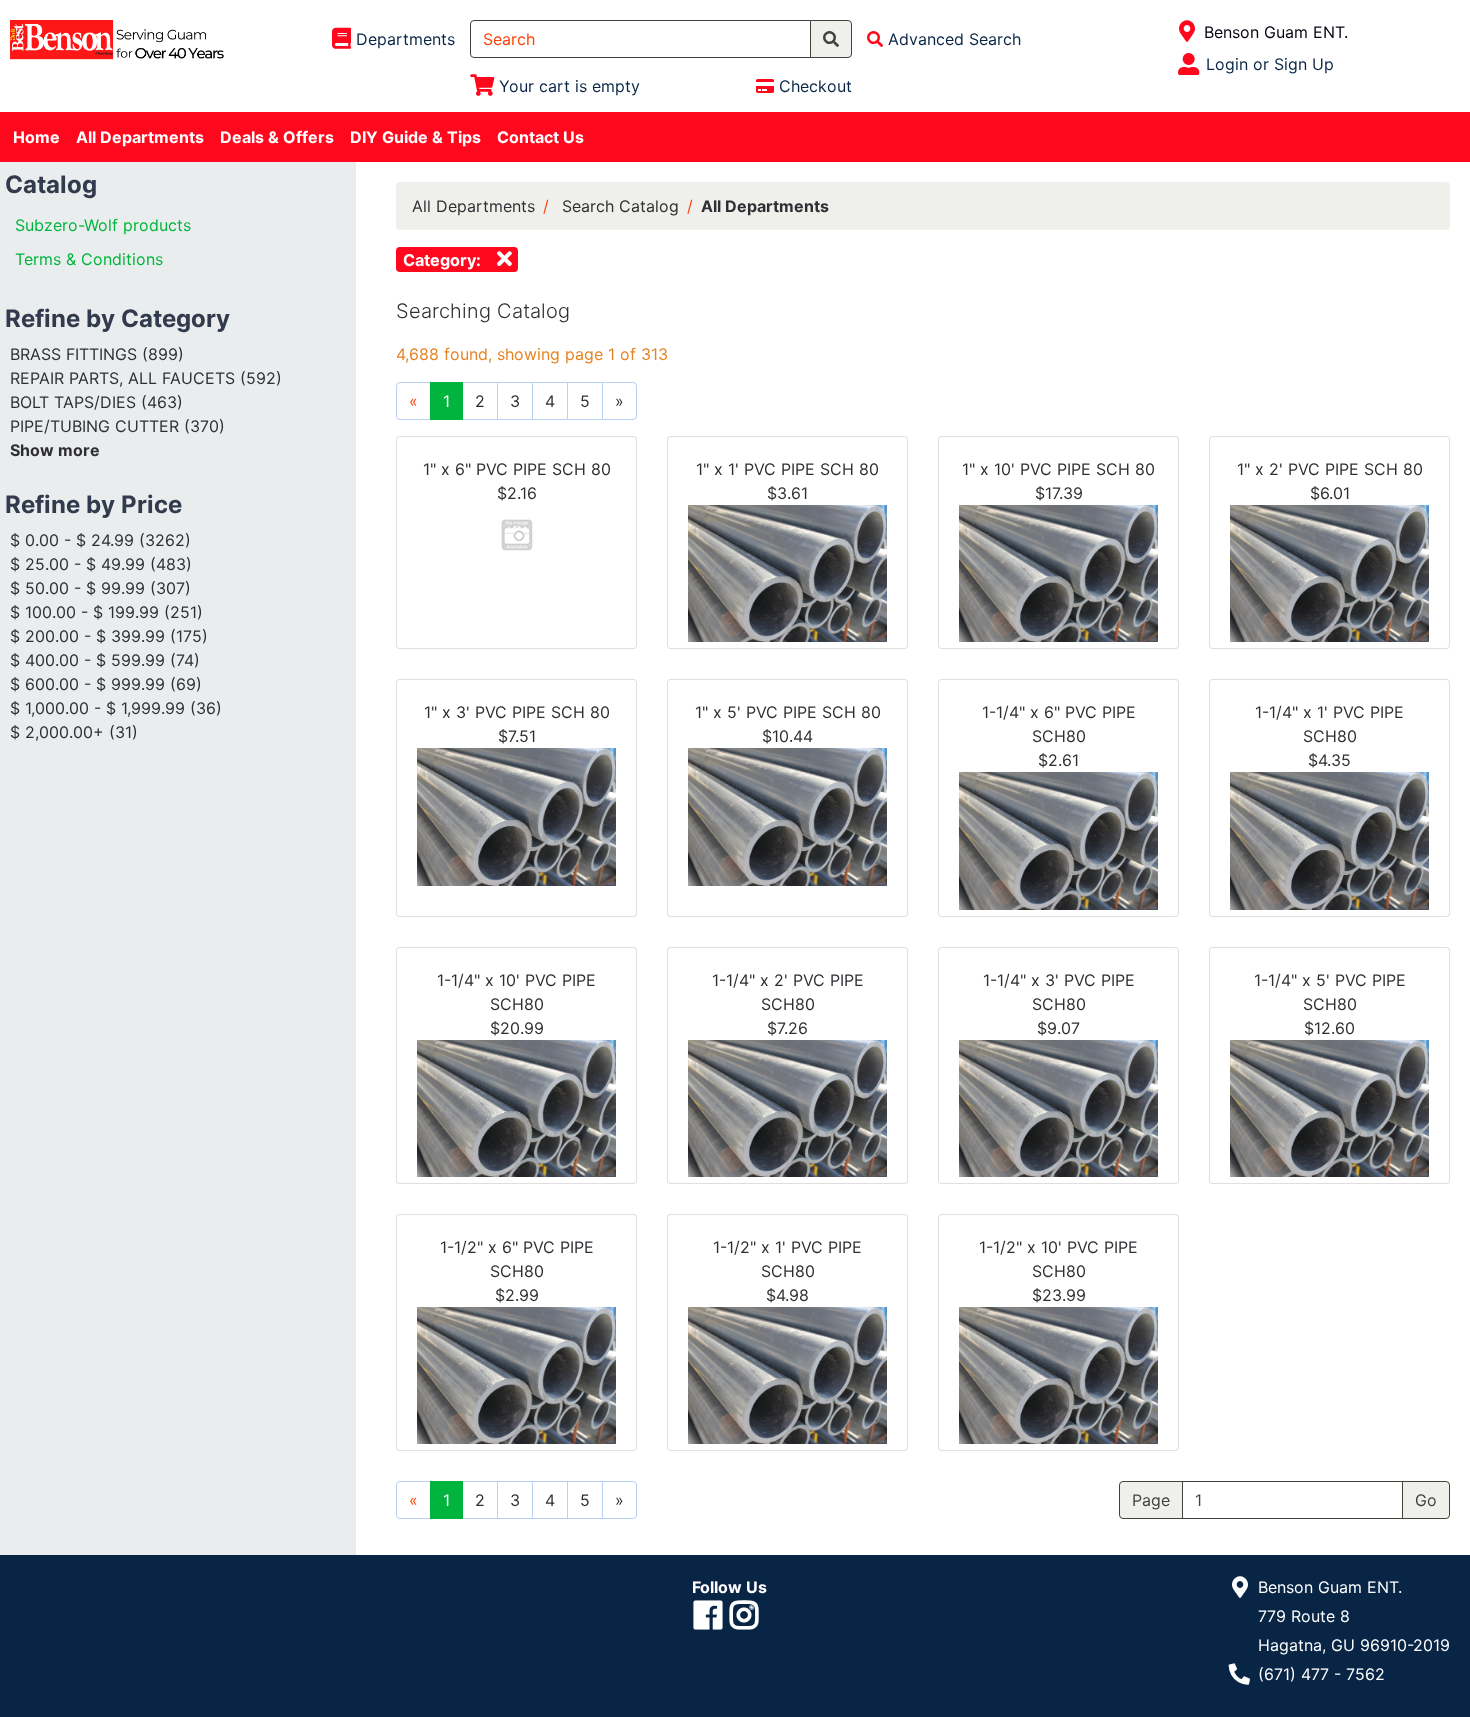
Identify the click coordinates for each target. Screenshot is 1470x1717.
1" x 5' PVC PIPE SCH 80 (788, 712)
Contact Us (540, 137)
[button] (517, 533)
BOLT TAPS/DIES (73, 402)
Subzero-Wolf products (103, 225)
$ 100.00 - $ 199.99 (84, 612)
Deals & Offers (277, 137)
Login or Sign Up (1270, 64)
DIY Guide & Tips (415, 137)
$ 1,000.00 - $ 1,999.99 (97, 708)
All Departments (140, 137)
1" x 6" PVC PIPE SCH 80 (517, 469)
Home (36, 137)
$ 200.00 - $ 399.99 (87, 636)
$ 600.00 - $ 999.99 (87, 684)
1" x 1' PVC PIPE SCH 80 (787, 469)
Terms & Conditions (89, 259)
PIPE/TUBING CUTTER (94, 426)
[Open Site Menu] (1187, 32)
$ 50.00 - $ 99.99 (77, 588)
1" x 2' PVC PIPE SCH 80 (1330, 469)
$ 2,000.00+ (57, 732)
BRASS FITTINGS (73, 354)
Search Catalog (620, 206)
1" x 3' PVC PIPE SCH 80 (517, 712)
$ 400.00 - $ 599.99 (87, 660)
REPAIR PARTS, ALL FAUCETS (122, 378)
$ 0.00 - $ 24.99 (72, 540)
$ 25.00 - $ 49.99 (77, 564)
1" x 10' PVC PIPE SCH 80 (1058, 469)
